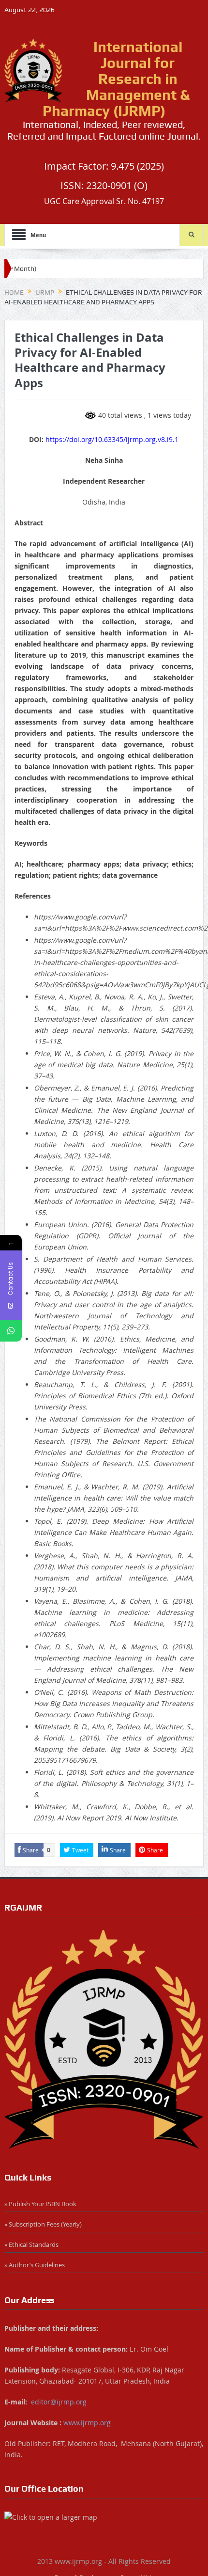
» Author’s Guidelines (35, 2265)
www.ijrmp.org (87, 2423)
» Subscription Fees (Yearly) (43, 2224)
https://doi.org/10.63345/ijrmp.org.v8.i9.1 (112, 439)
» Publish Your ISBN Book (40, 2204)
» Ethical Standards (31, 2244)
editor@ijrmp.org (59, 2402)
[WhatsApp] (11, 1331)
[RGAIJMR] (104, 2039)
